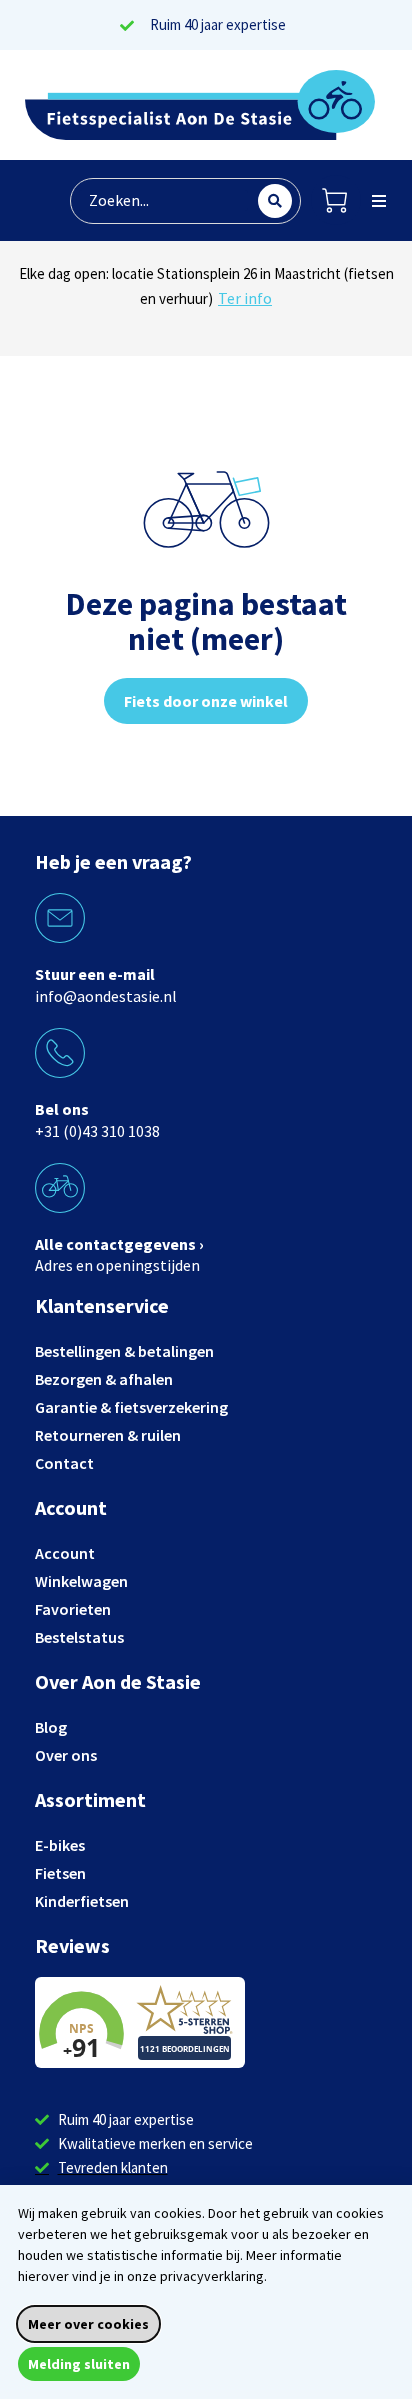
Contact (64, 1463)
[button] (379, 201)
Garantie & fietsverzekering (131, 1407)
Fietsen (60, 1873)
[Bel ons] (60, 1053)
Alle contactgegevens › (119, 1244)
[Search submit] (275, 201)
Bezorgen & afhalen (104, 1379)
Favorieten (73, 1609)
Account (65, 1553)
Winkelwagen (81, 1581)
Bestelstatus (79, 1637)
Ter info (270, 323)
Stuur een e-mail (95, 974)
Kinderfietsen (82, 1901)
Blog (51, 1727)
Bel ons (62, 1109)
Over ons (66, 1755)
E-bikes (60, 1845)
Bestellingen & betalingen (124, 1351)
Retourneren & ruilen (108, 1435)
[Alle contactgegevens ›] (60, 1188)
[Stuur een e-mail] (60, 918)
